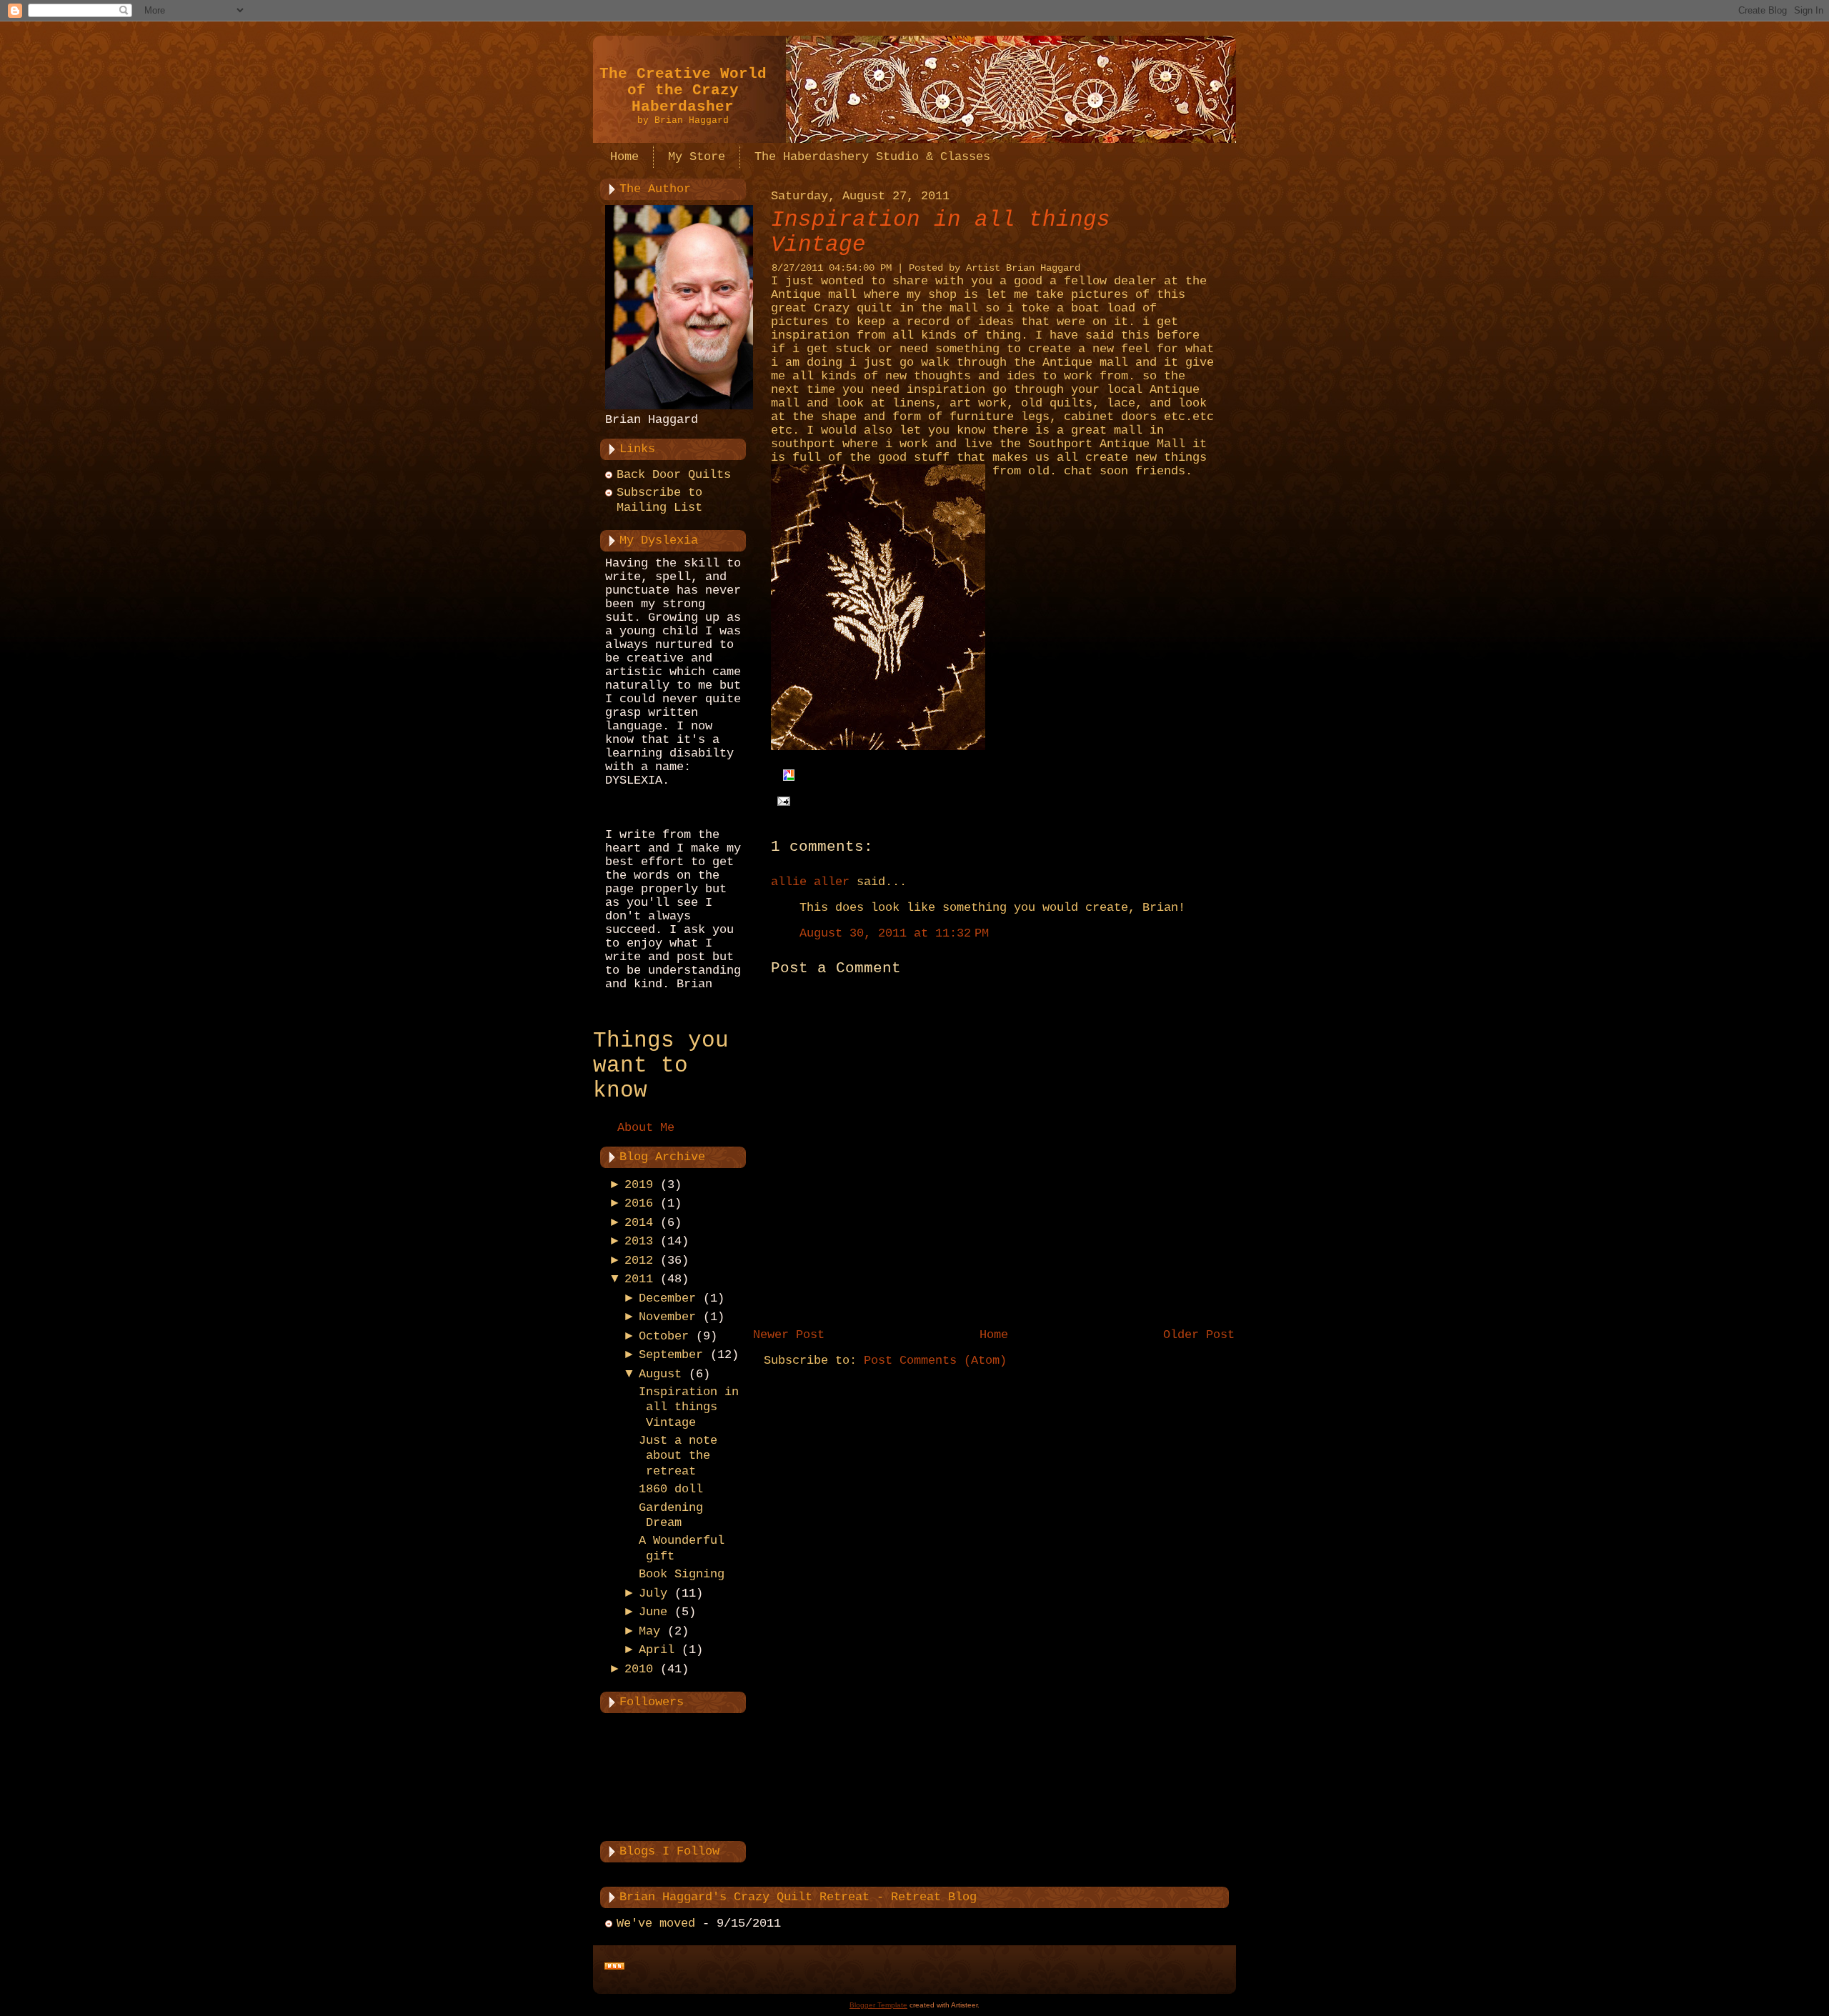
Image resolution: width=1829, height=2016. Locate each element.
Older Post (1199, 1335)
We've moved (656, 1923)
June (653, 1612)
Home (994, 1335)
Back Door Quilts (674, 475)
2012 (639, 1261)
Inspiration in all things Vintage (689, 1407)
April (657, 1650)
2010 (639, 1669)
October (664, 1336)
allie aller (810, 882)
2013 (639, 1241)
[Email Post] (781, 801)
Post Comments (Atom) (935, 1361)
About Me (646, 1128)
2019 (639, 1185)
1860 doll (671, 1489)
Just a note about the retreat (678, 1456)
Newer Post (789, 1335)
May (649, 1631)
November (667, 1317)
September (671, 1355)
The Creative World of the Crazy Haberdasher (683, 90)
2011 (639, 1279)
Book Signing (682, 1574)
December (667, 1298)
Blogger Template (878, 2005)
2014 (639, 1223)
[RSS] (614, 1967)
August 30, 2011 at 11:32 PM (894, 933)
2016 (639, 1203)
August (660, 1374)
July (653, 1593)
